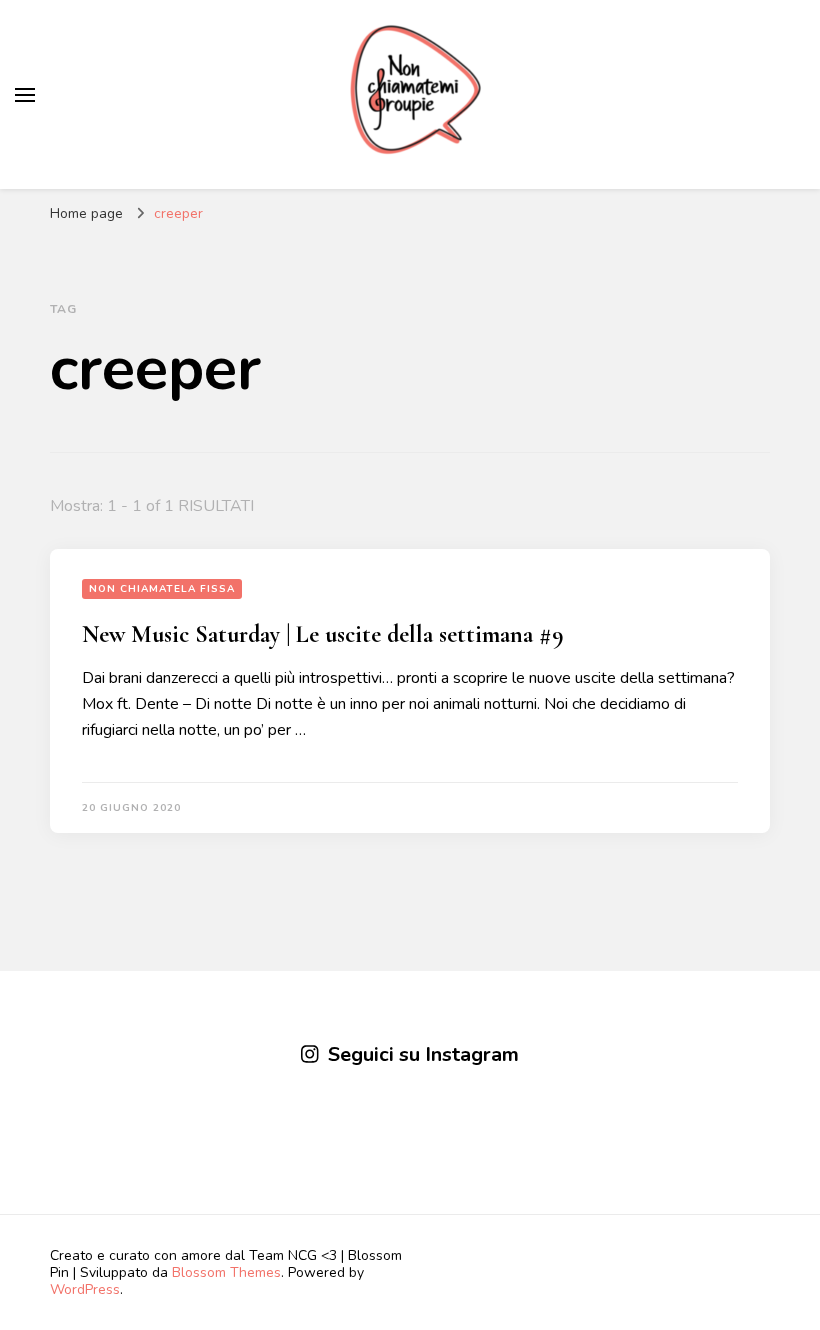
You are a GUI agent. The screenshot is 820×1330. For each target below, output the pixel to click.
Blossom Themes (226, 1272)
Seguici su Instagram (423, 1054)
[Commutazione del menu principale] (25, 95)
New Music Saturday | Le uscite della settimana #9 (323, 634)
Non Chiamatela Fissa (162, 589)
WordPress (85, 1289)
